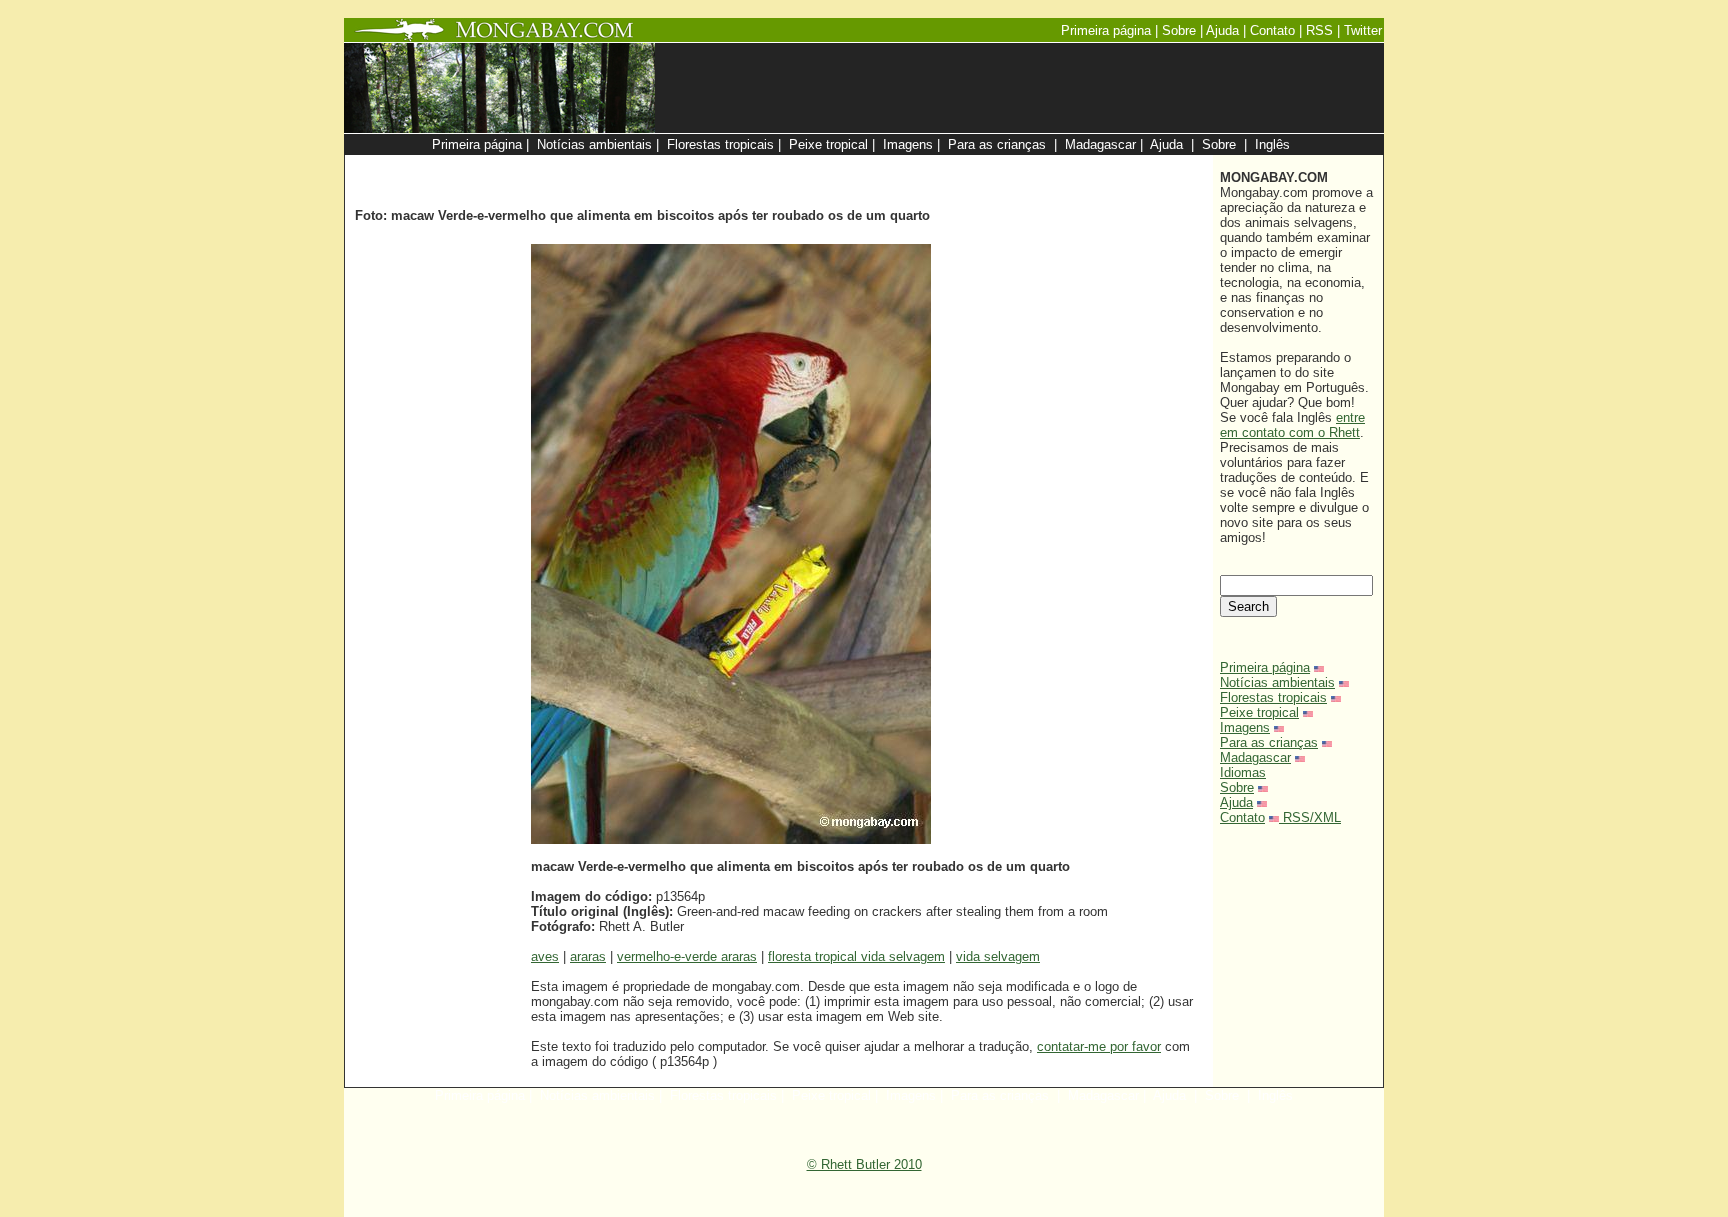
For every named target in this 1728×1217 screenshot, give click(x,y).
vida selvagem (998, 956)
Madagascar (1255, 757)
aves (545, 956)
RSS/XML (1312, 817)
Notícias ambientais (1277, 682)
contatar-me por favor (1099, 1046)
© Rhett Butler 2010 (864, 1164)
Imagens (1245, 727)
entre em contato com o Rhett (1292, 425)
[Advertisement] (966, 165)
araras (588, 956)
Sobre (1237, 787)
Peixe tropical (1259, 712)
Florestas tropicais (1273, 697)
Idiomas (1243, 772)
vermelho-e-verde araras (687, 956)
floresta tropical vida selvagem (856, 956)
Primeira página (1265, 667)
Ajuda (1236, 802)
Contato (1242, 817)
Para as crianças (1269, 742)
